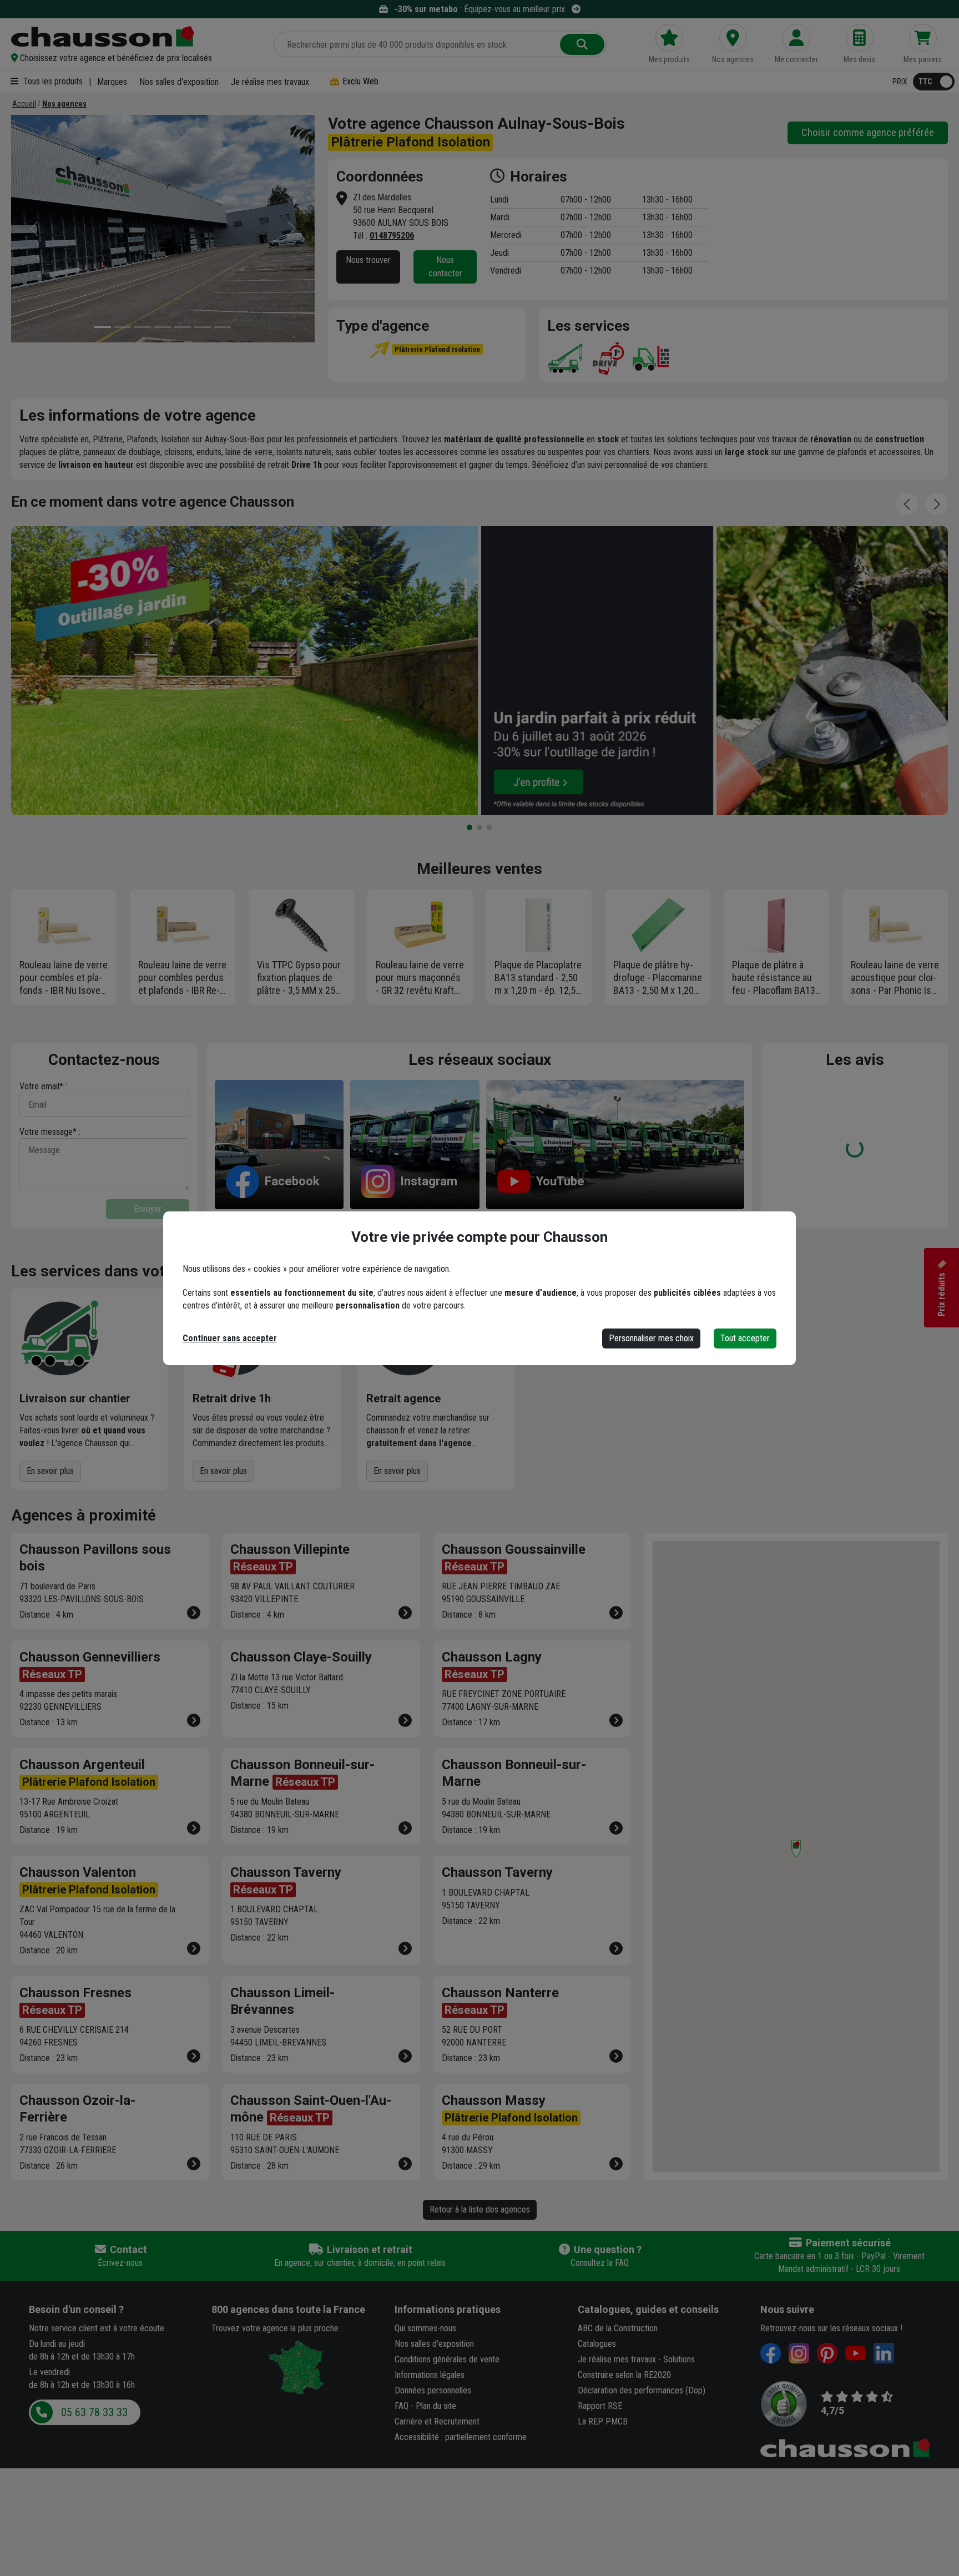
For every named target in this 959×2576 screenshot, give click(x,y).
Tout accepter (745, 1338)
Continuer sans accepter (230, 1338)
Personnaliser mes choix (651, 1338)
